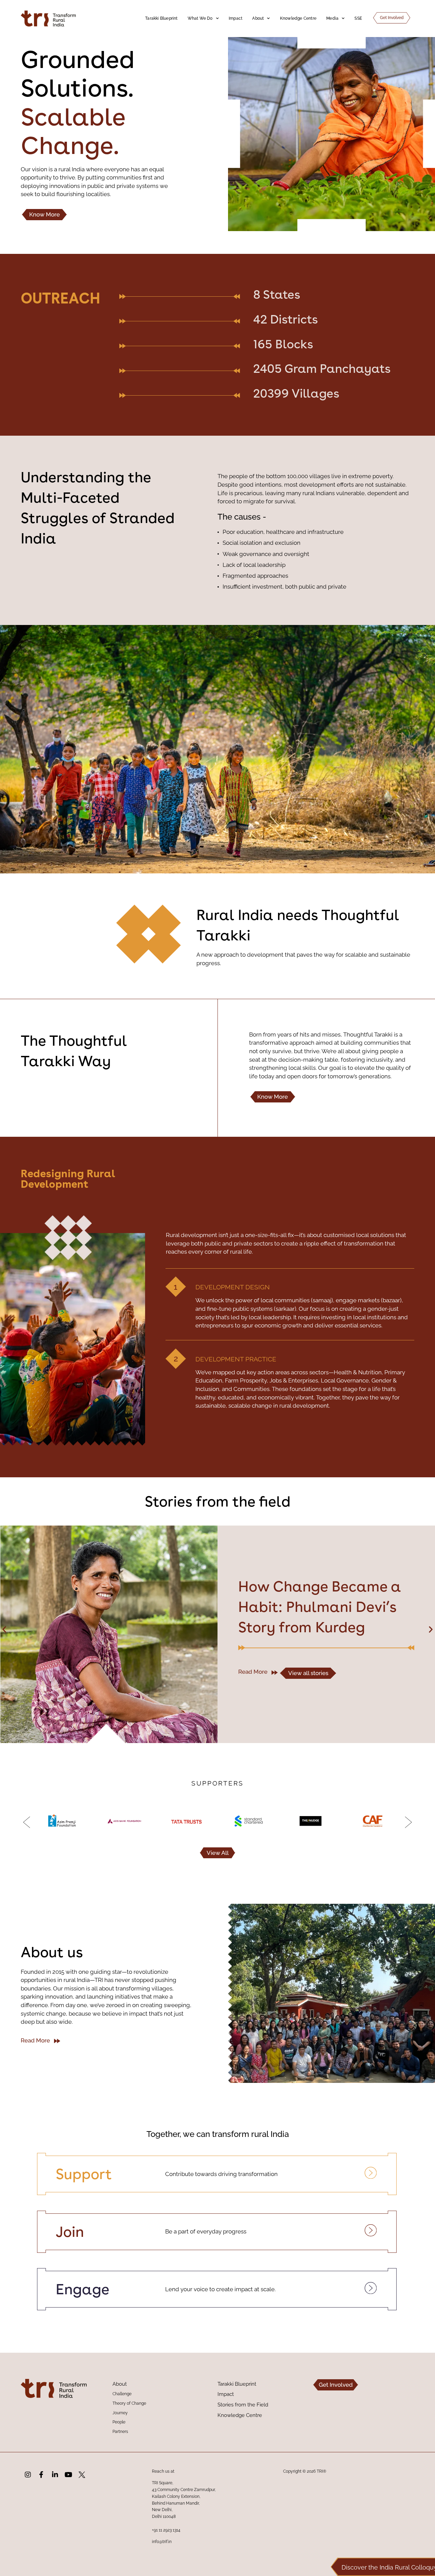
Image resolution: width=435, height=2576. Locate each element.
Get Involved (392, 18)
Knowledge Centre (298, 18)
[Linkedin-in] (55, 2475)
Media (332, 18)
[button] (4, 1629)
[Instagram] (28, 2475)
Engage (83, 2289)
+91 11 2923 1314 (166, 2530)
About (258, 18)
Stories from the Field (243, 2405)
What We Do (200, 18)
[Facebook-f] (41, 2475)
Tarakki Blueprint (161, 18)
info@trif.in (162, 2542)
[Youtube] (68, 2475)
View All (218, 1853)
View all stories (308, 1693)
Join (70, 2232)
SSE (358, 18)
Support (84, 2174)
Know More (45, 214)
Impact (236, 18)
